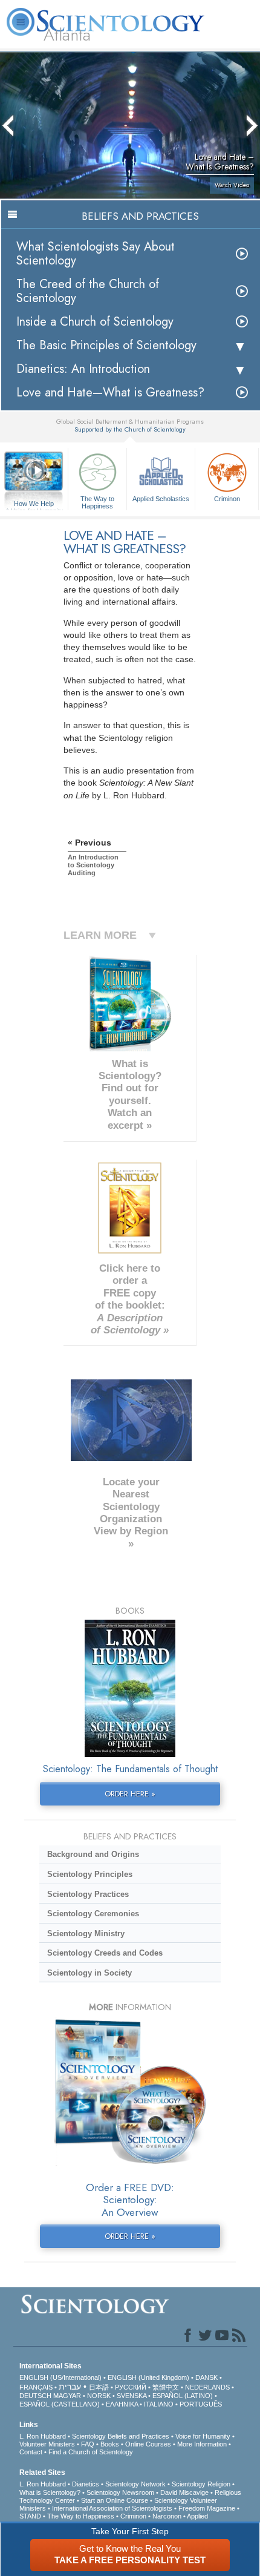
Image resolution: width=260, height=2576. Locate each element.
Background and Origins (93, 1854)
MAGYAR (67, 2396)
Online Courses (148, 2444)
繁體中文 (166, 2387)
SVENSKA (132, 2396)
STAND (30, 2516)
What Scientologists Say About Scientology (96, 254)
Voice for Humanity (203, 2436)
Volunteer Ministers (47, 2444)
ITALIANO (159, 2404)
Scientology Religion (201, 2484)
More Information (202, 2444)
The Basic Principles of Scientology (106, 345)
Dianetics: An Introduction (83, 369)
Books (110, 2444)
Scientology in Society (89, 1973)
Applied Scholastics (161, 499)
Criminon (227, 499)
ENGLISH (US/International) (60, 2377)
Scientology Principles (90, 1874)
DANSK (206, 2377)
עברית (70, 2387)
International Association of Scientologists (112, 2508)
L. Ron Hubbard (43, 2436)
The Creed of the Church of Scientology (88, 291)
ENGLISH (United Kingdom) (148, 2377)
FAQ (88, 2444)
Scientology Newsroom (120, 2492)
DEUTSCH (35, 2396)
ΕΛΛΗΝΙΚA (122, 2404)
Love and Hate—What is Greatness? (110, 393)
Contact (31, 2452)
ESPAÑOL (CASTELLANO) (60, 2404)
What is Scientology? (50, 2492)
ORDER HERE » (130, 1794)
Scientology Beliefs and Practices (121, 2436)
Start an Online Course (115, 2500)
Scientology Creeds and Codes (105, 1953)
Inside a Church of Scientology (95, 322)
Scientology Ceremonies (93, 1914)
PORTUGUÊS (201, 2404)
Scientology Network (135, 2484)
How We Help (34, 504)
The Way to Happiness (97, 502)
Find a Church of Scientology (91, 2452)
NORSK (99, 2396)
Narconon (167, 2516)
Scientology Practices (88, 1894)
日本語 (99, 2387)
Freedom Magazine (207, 2508)
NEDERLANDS (207, 2387)
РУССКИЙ (131, 2387)
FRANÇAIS (36, 2387)
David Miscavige (184, 2492)
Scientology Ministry (86, 1934)
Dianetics (86, 2484)
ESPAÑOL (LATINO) (183, 2396)
